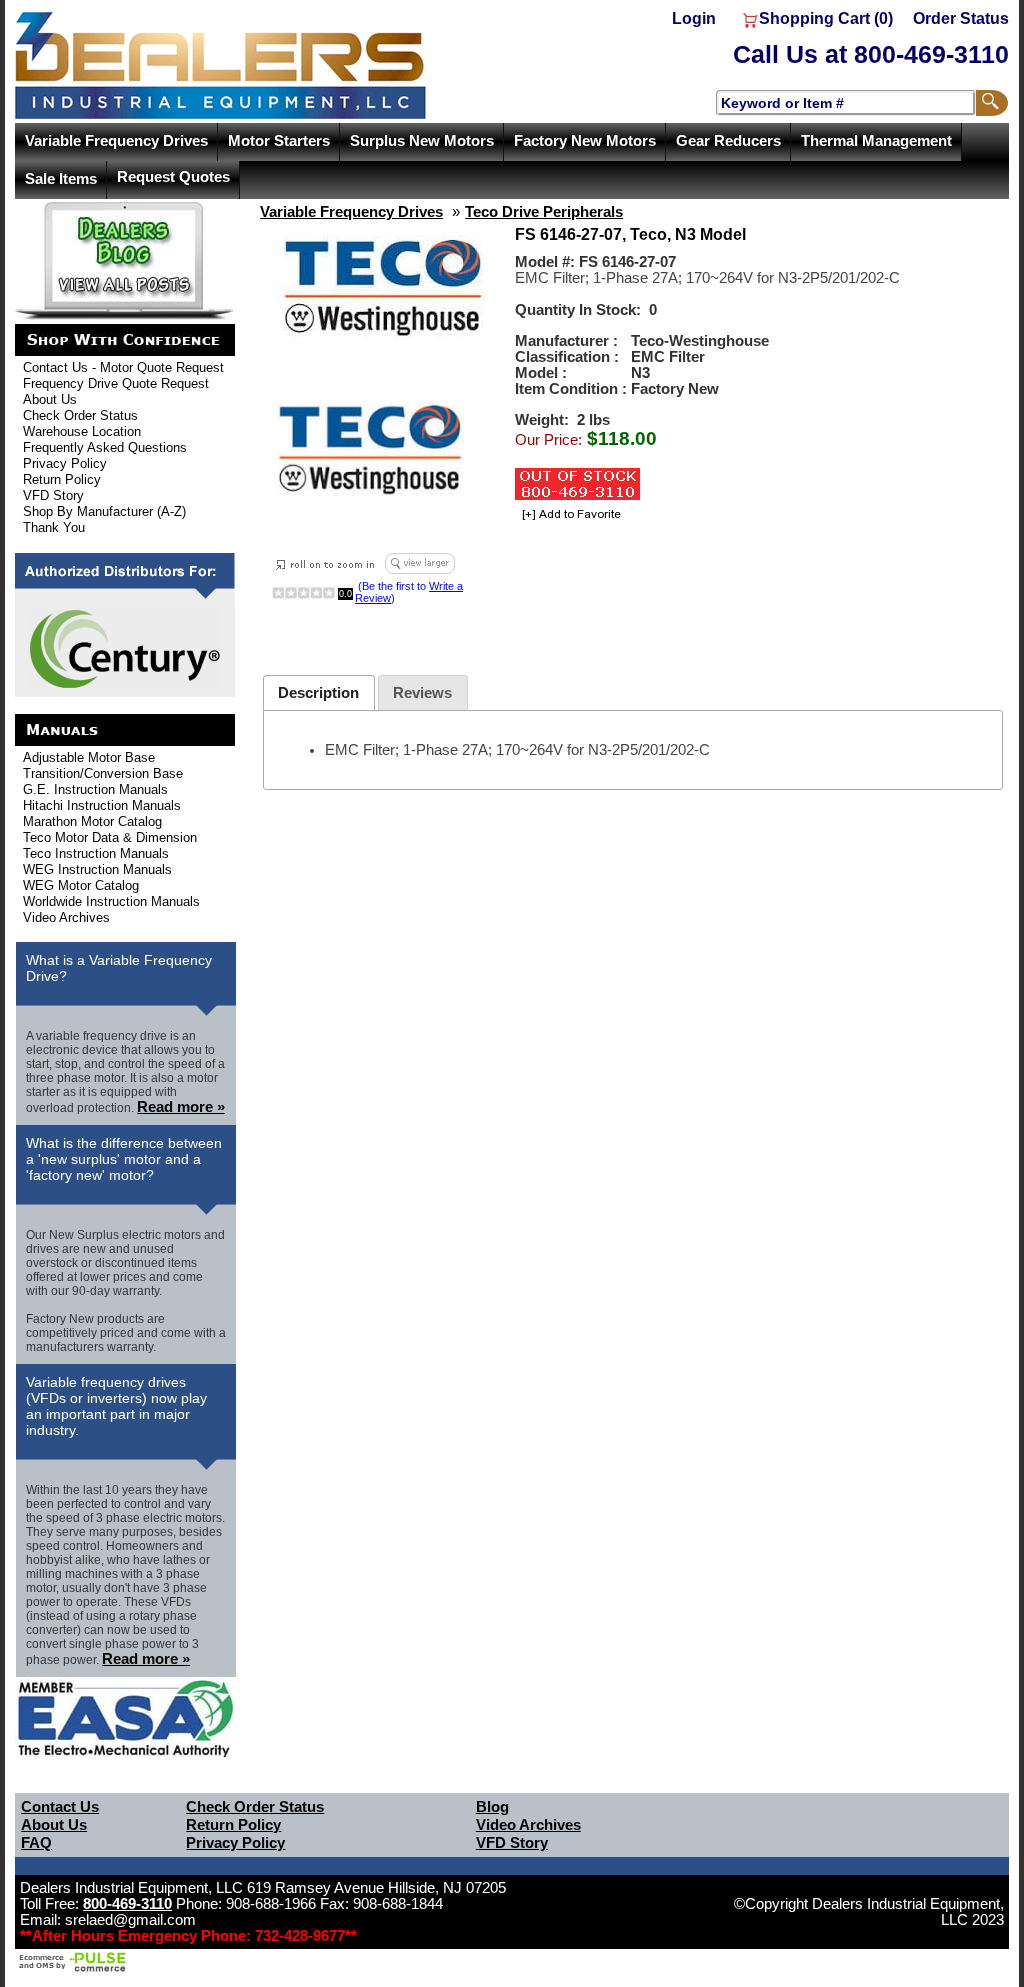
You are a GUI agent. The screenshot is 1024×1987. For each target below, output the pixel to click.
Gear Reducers (728, 141)
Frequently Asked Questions (105, 447)
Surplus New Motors (422, 141)
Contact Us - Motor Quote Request (123, 367)
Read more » (181, 1107)
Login (694, 18)
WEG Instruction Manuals (97, 869)
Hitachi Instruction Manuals (102, 805)
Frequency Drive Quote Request (116, 383)
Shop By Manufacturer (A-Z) (104, 511)
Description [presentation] (318, 693)
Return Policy (62, 479)
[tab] (319, 692)
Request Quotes (173, 177)
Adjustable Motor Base (89, 757)
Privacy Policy (65, 463)
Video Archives (66, 917)
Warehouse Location (82, 431)
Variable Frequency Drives (116, 141)
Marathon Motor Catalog (92, 821)
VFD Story (53, 495)
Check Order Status (80, 415)
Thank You (54, 527)
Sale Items (61, 179)
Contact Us (60, 1807)
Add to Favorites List (568, 515)
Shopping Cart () (826, 18)
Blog (492, 1807)
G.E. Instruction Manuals (95, 789)
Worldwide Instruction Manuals (111, 901)
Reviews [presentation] (422, 693)
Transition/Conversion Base (103, 773)
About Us (50, 399)
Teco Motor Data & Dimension (110, 837)
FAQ (36, 1843)
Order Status (961, 18)
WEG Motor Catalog (81, 885)
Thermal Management (876, 141)
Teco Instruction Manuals (96, 853)
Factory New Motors (585, 141)
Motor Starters (279, 141)
